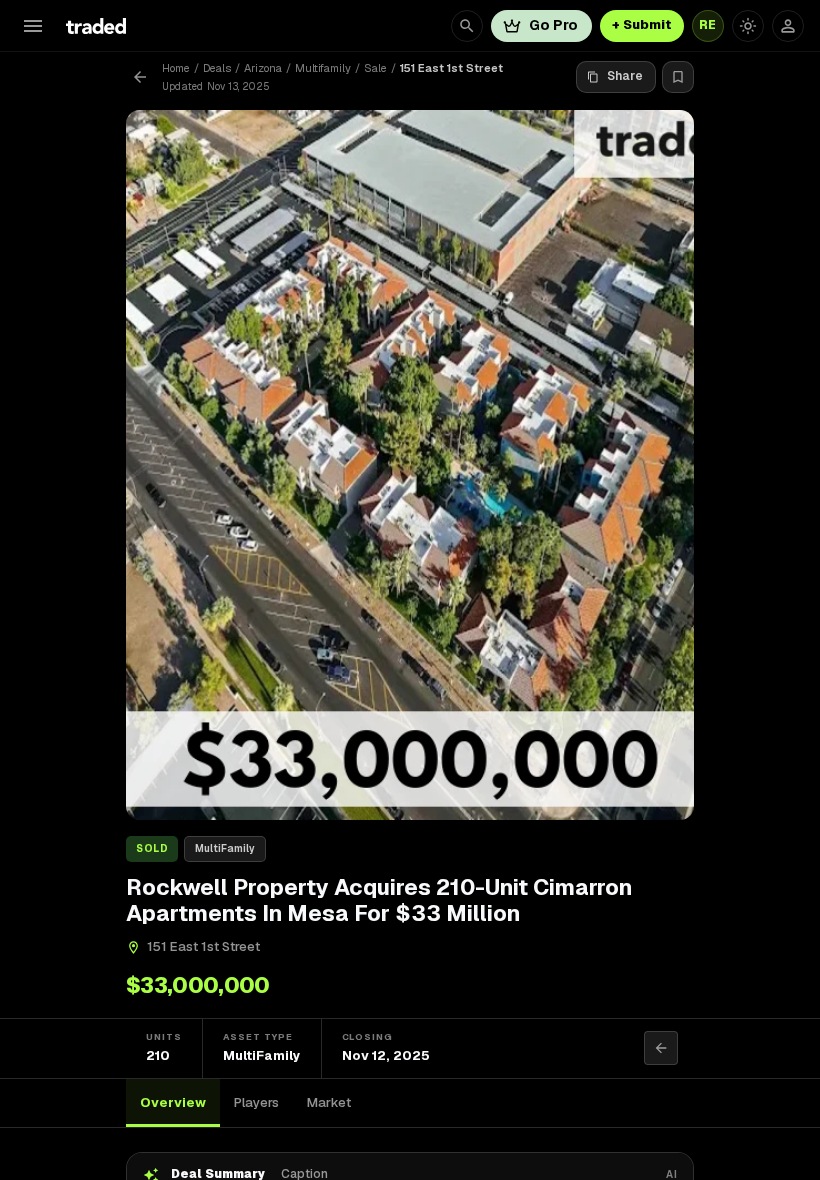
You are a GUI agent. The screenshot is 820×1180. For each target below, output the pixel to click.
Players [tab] (256, 1102)
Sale (375, 68)
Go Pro (553, 25)
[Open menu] (33, 26)
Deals (217, 68)
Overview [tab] (173, 1102)
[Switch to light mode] (748, 26)
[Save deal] (678, 77)
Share (625, 76)
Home (176, 68)
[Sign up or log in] (788, 26)
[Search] (467, 26)
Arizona (263, 68)
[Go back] (140, 77)
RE (708, 25)
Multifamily (323, 68)
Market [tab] (329, 1102)
